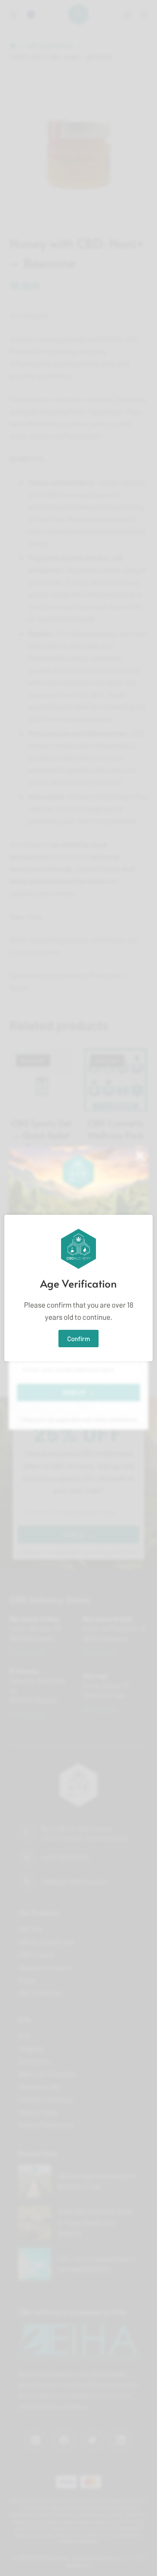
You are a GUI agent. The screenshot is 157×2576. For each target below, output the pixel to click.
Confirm (78, 1339)
